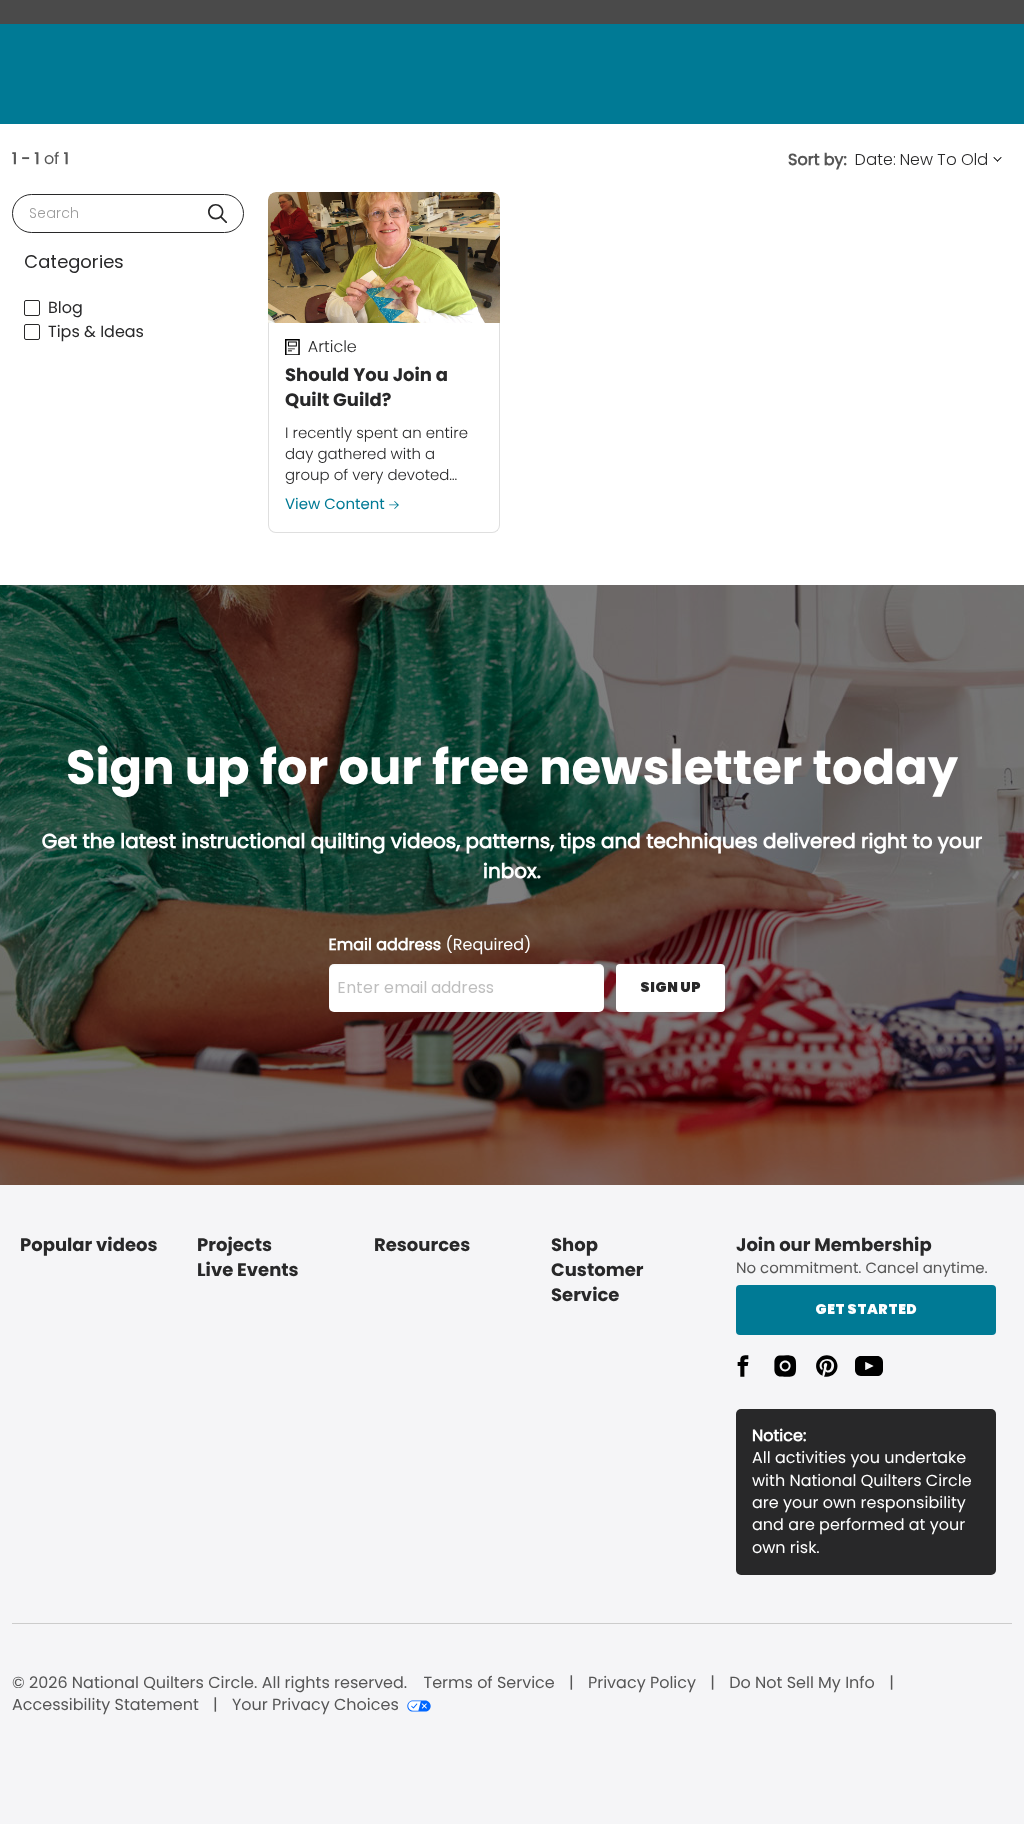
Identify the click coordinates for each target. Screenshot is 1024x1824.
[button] (217, 213)
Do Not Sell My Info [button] (802, 1683)
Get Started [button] (866, 1309)
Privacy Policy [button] (642, 1683)
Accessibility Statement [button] (105, 1705)
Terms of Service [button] (488, 1683)
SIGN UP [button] (670, 987)
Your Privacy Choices (315, 1705)
